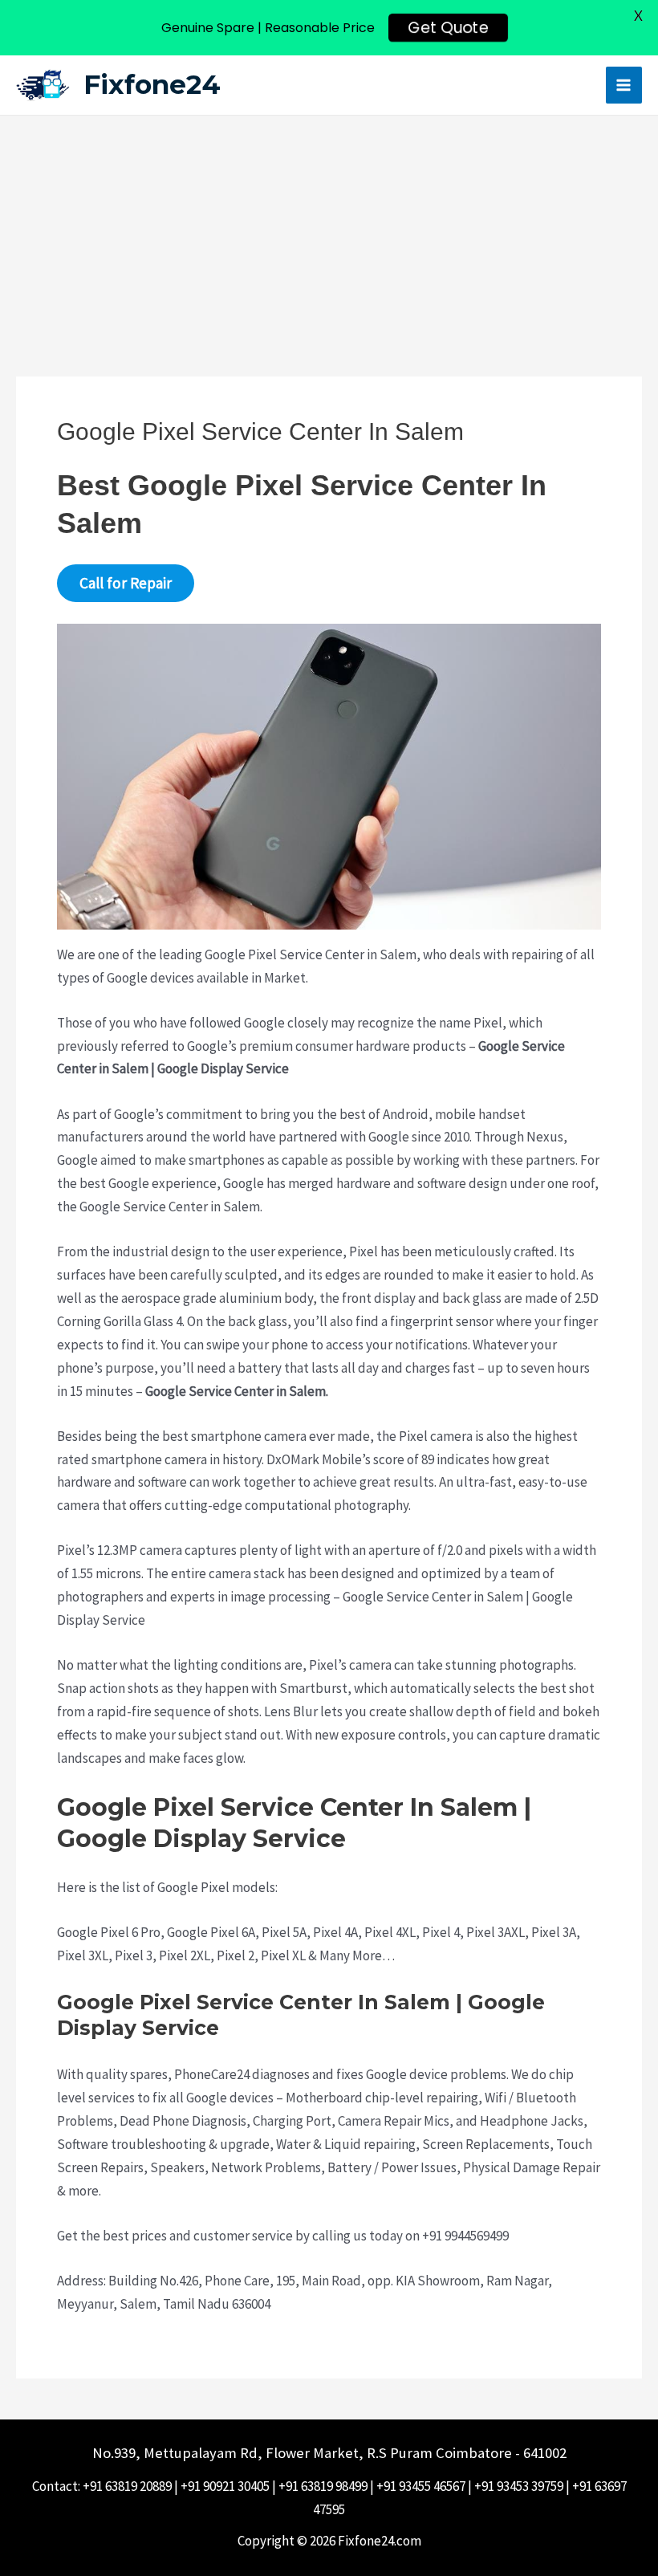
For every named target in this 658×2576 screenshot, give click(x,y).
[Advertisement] (329, 236)
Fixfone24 (152, 84)
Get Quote (448, 28)
